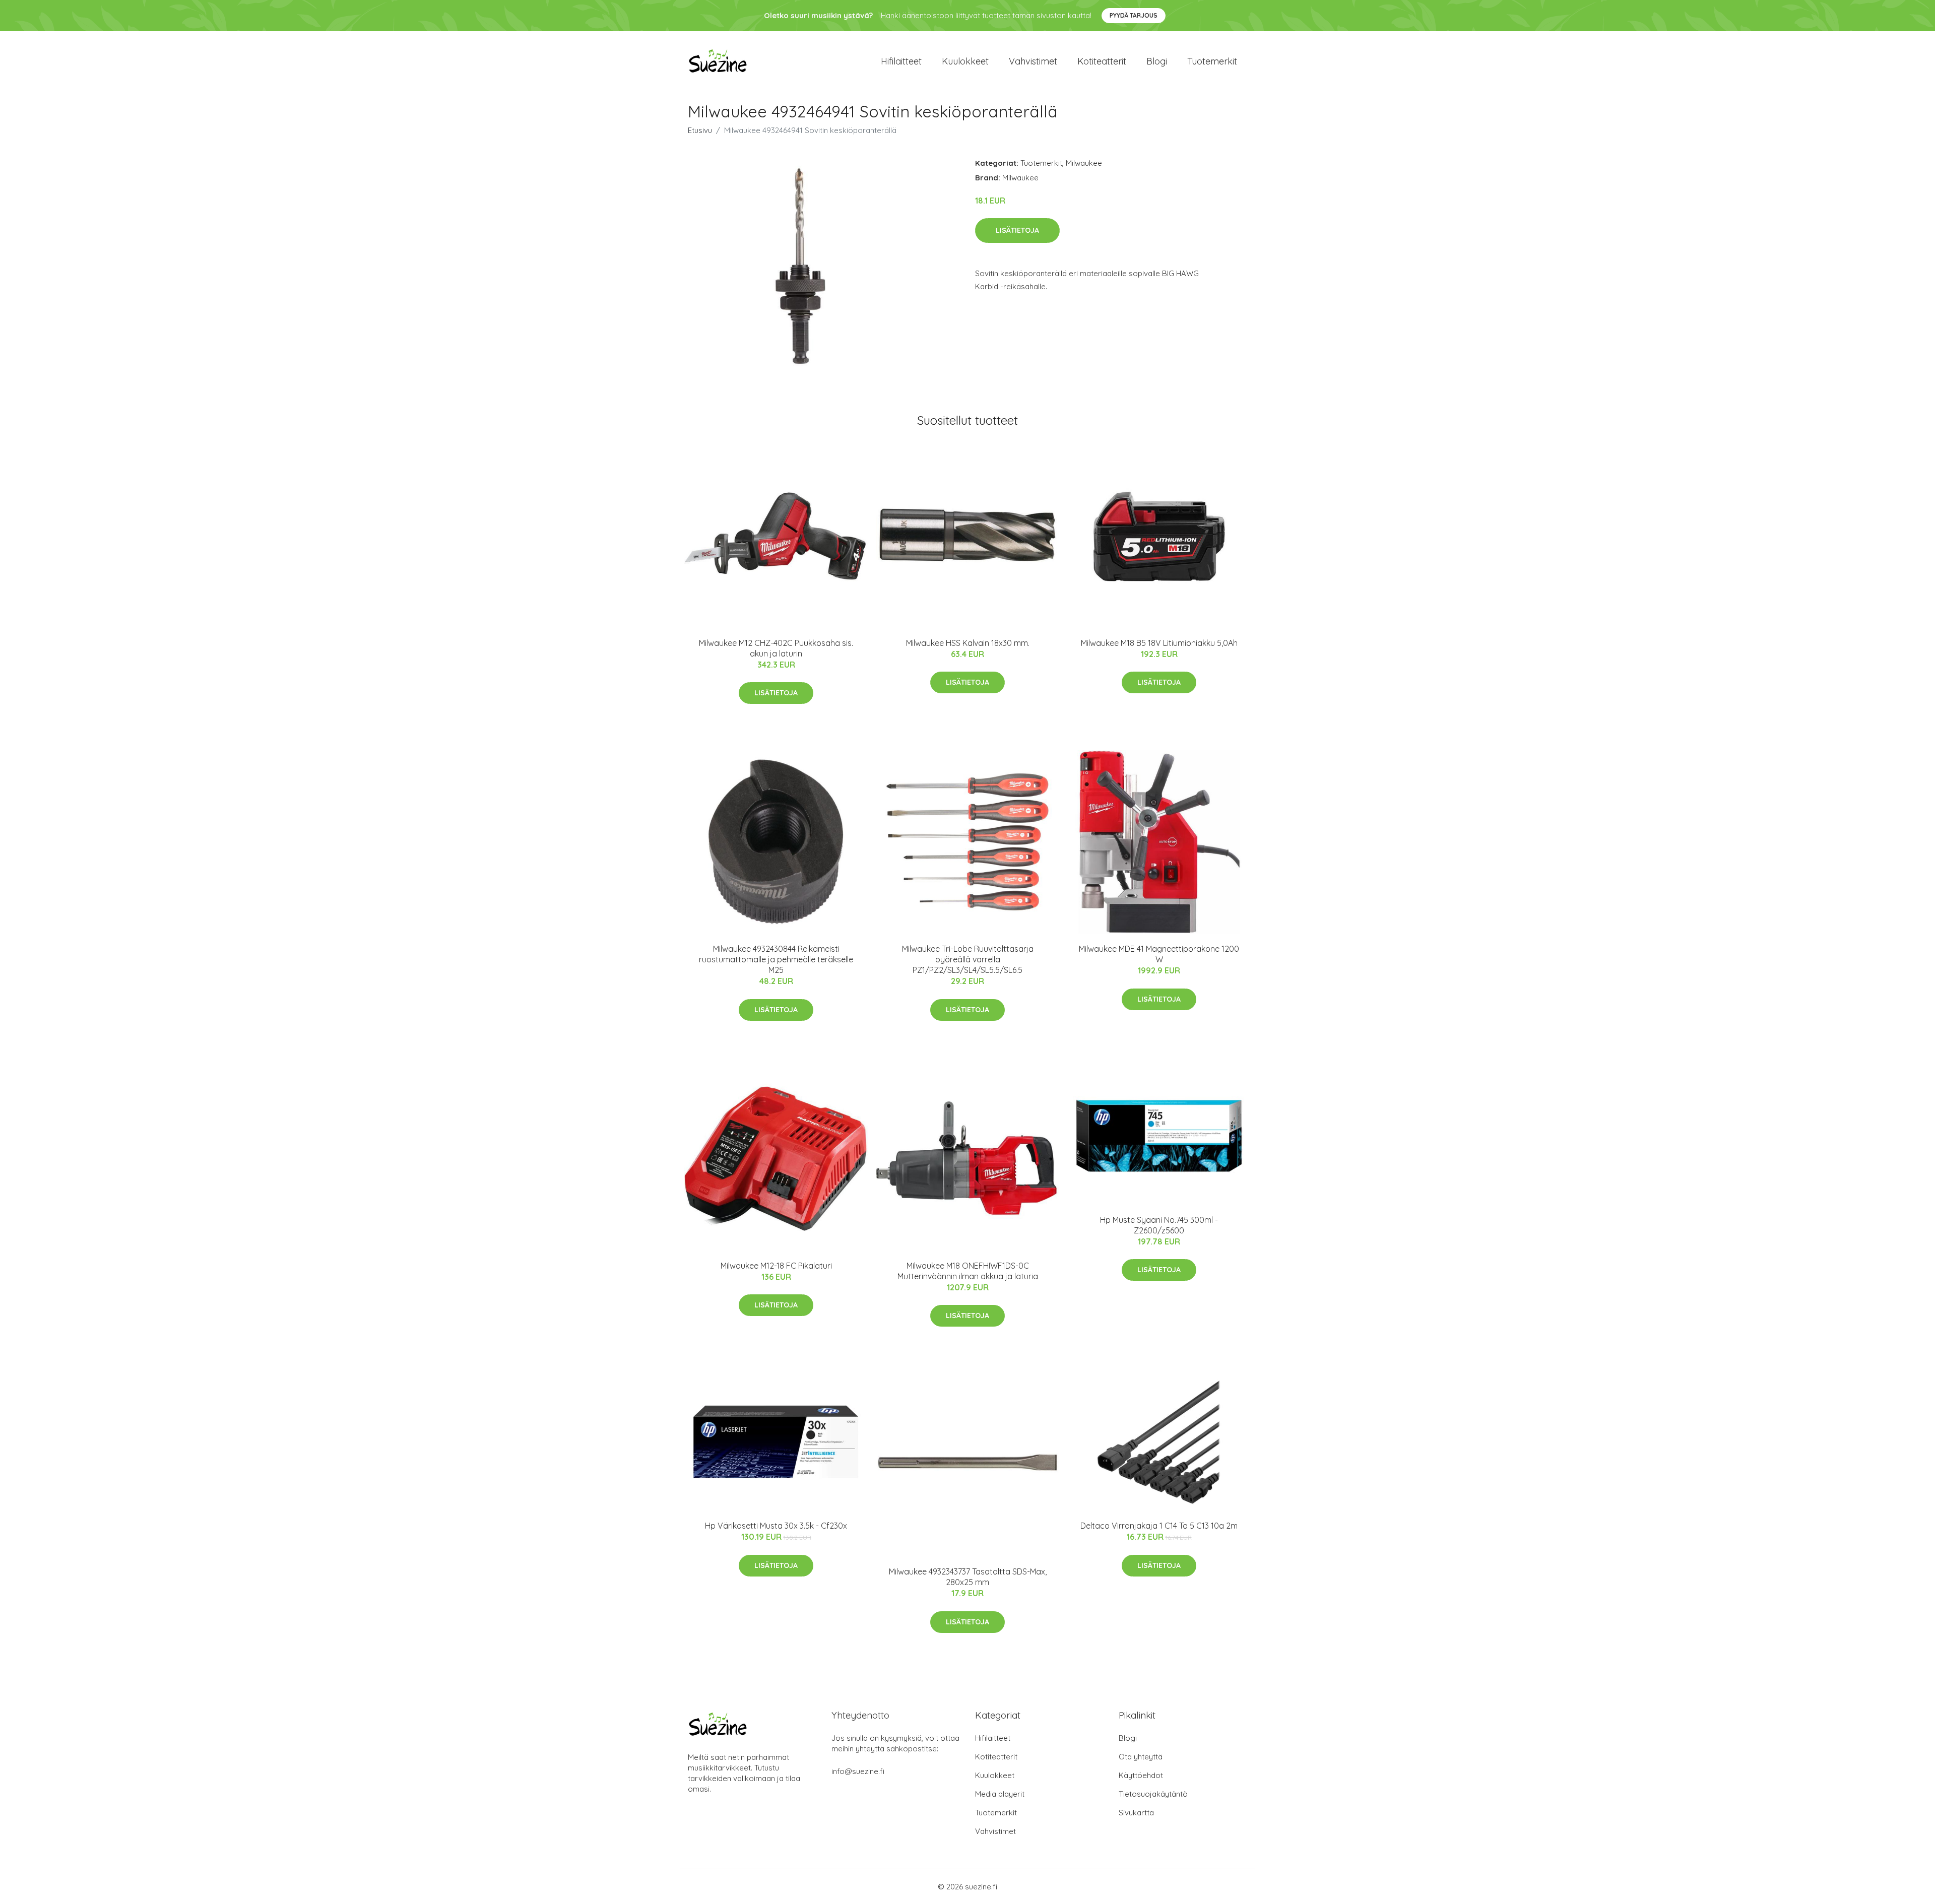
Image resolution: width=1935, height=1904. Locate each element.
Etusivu (700, 130)
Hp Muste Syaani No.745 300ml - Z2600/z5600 (1159, 1225)
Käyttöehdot (1141, 1775)
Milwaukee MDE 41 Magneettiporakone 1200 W (1159, 954)
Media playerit (1000, 1794)
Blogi (1157, 61)
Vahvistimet (1033, 61)
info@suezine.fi (858, 1771)
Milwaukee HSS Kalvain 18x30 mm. (968, 643)
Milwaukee (1084, 163)
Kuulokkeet (965, 61)
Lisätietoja (1017, 230)
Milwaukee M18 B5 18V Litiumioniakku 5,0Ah (1159, 643)
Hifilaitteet (901, 61)
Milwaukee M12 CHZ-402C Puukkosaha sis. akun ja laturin (776, 648)
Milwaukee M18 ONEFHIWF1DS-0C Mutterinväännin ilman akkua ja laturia (968, 1271)
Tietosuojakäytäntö (1153, 1794)
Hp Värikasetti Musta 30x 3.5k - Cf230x (776, 1526)
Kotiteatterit (1102, 61)
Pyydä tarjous (1134, 15)
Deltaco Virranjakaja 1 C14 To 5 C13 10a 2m (1159, 1526)
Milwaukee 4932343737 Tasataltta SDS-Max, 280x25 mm (968, 1577)
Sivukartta (1136, 1813)
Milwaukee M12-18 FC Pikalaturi (776, 1266)
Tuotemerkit (1212, 61)
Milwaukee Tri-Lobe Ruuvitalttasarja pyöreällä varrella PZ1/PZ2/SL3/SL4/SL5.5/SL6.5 (968, 959)
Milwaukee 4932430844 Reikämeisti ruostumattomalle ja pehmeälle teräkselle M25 (776, 959)
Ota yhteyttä (1141, 1757)
